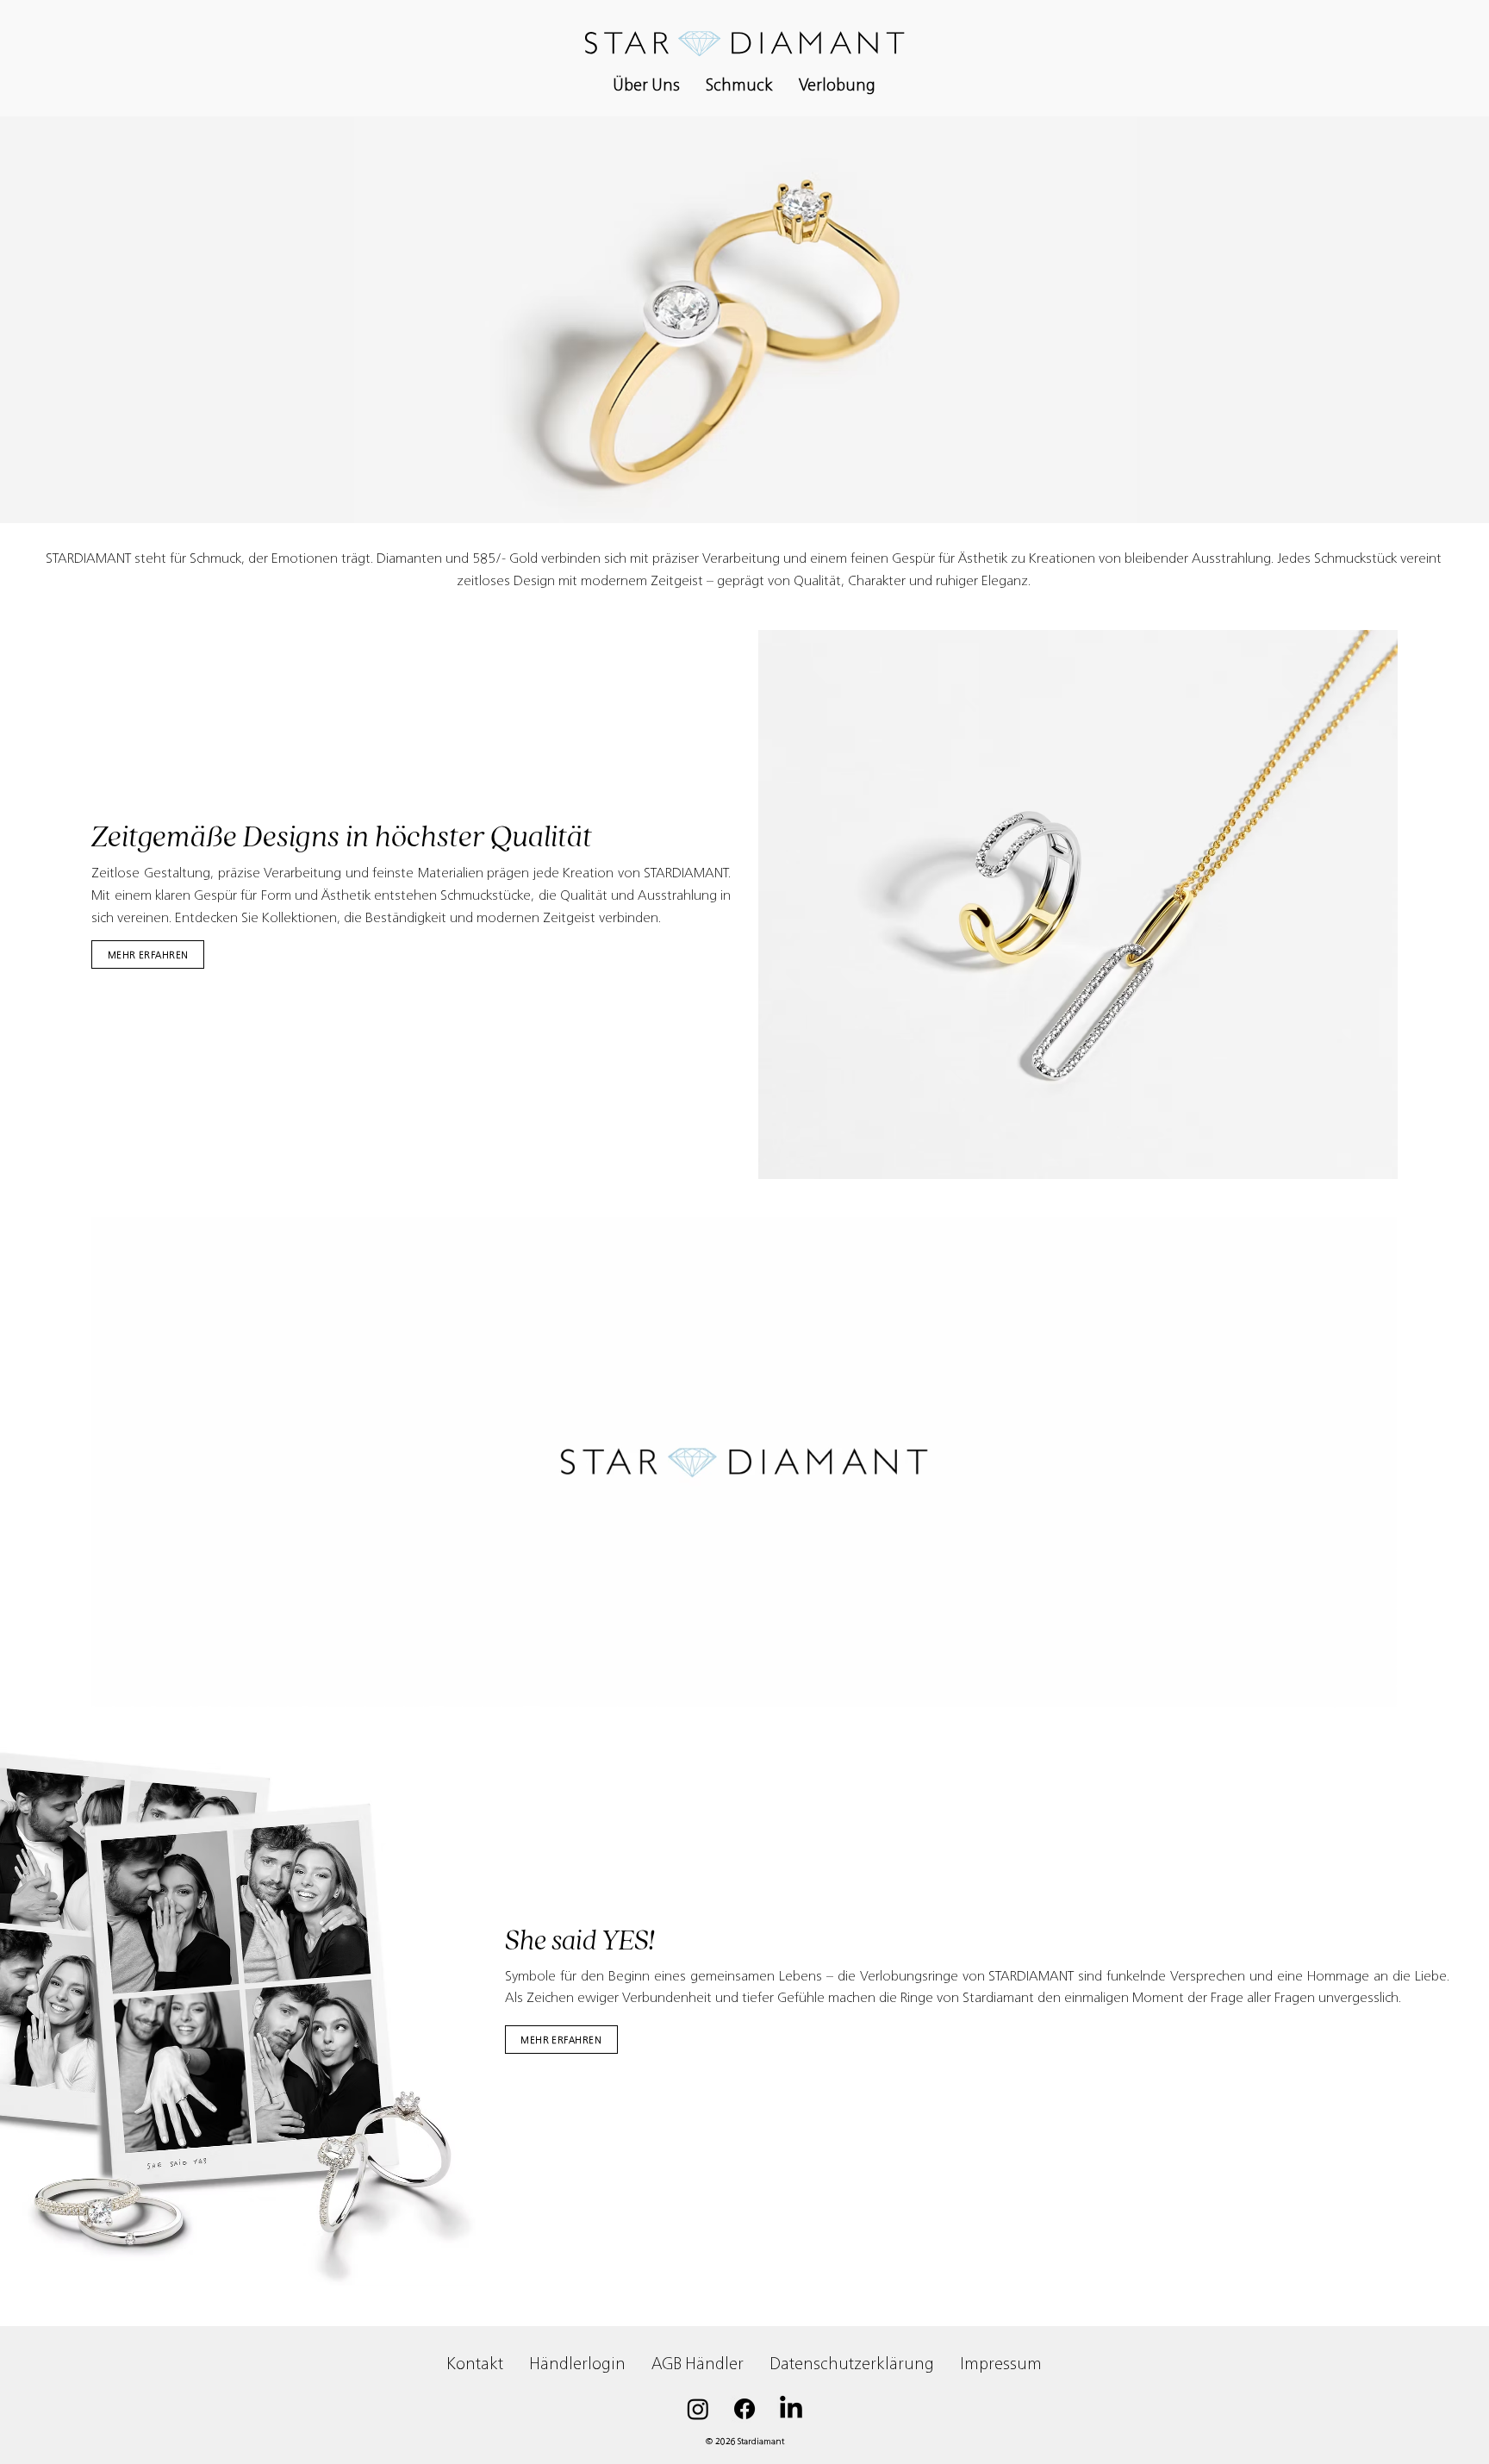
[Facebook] (744, 2409)
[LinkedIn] (791, 2409)
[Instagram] (698, 2409)
